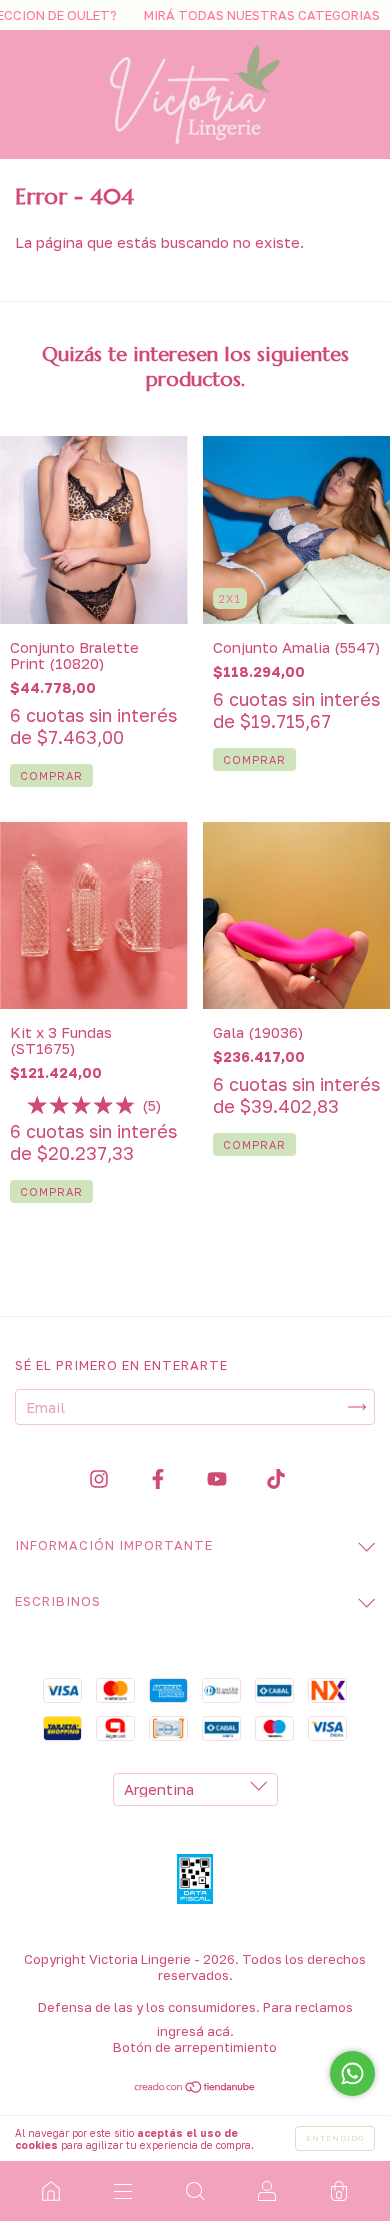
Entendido (335, 2138)
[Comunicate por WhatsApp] (352, 2073)
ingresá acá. (195, 2031)
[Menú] (123, 2191)
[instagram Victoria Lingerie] (101, 1479)
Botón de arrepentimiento (195, 2047)
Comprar (51, 775)
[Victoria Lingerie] (51, 2191)
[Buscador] (195, 2191)
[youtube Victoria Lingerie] (219, 1479)
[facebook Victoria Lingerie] (160, 1479)
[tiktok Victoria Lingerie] (276, 1479)
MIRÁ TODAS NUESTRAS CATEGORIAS (241, 15)
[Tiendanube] (195, 2088)
